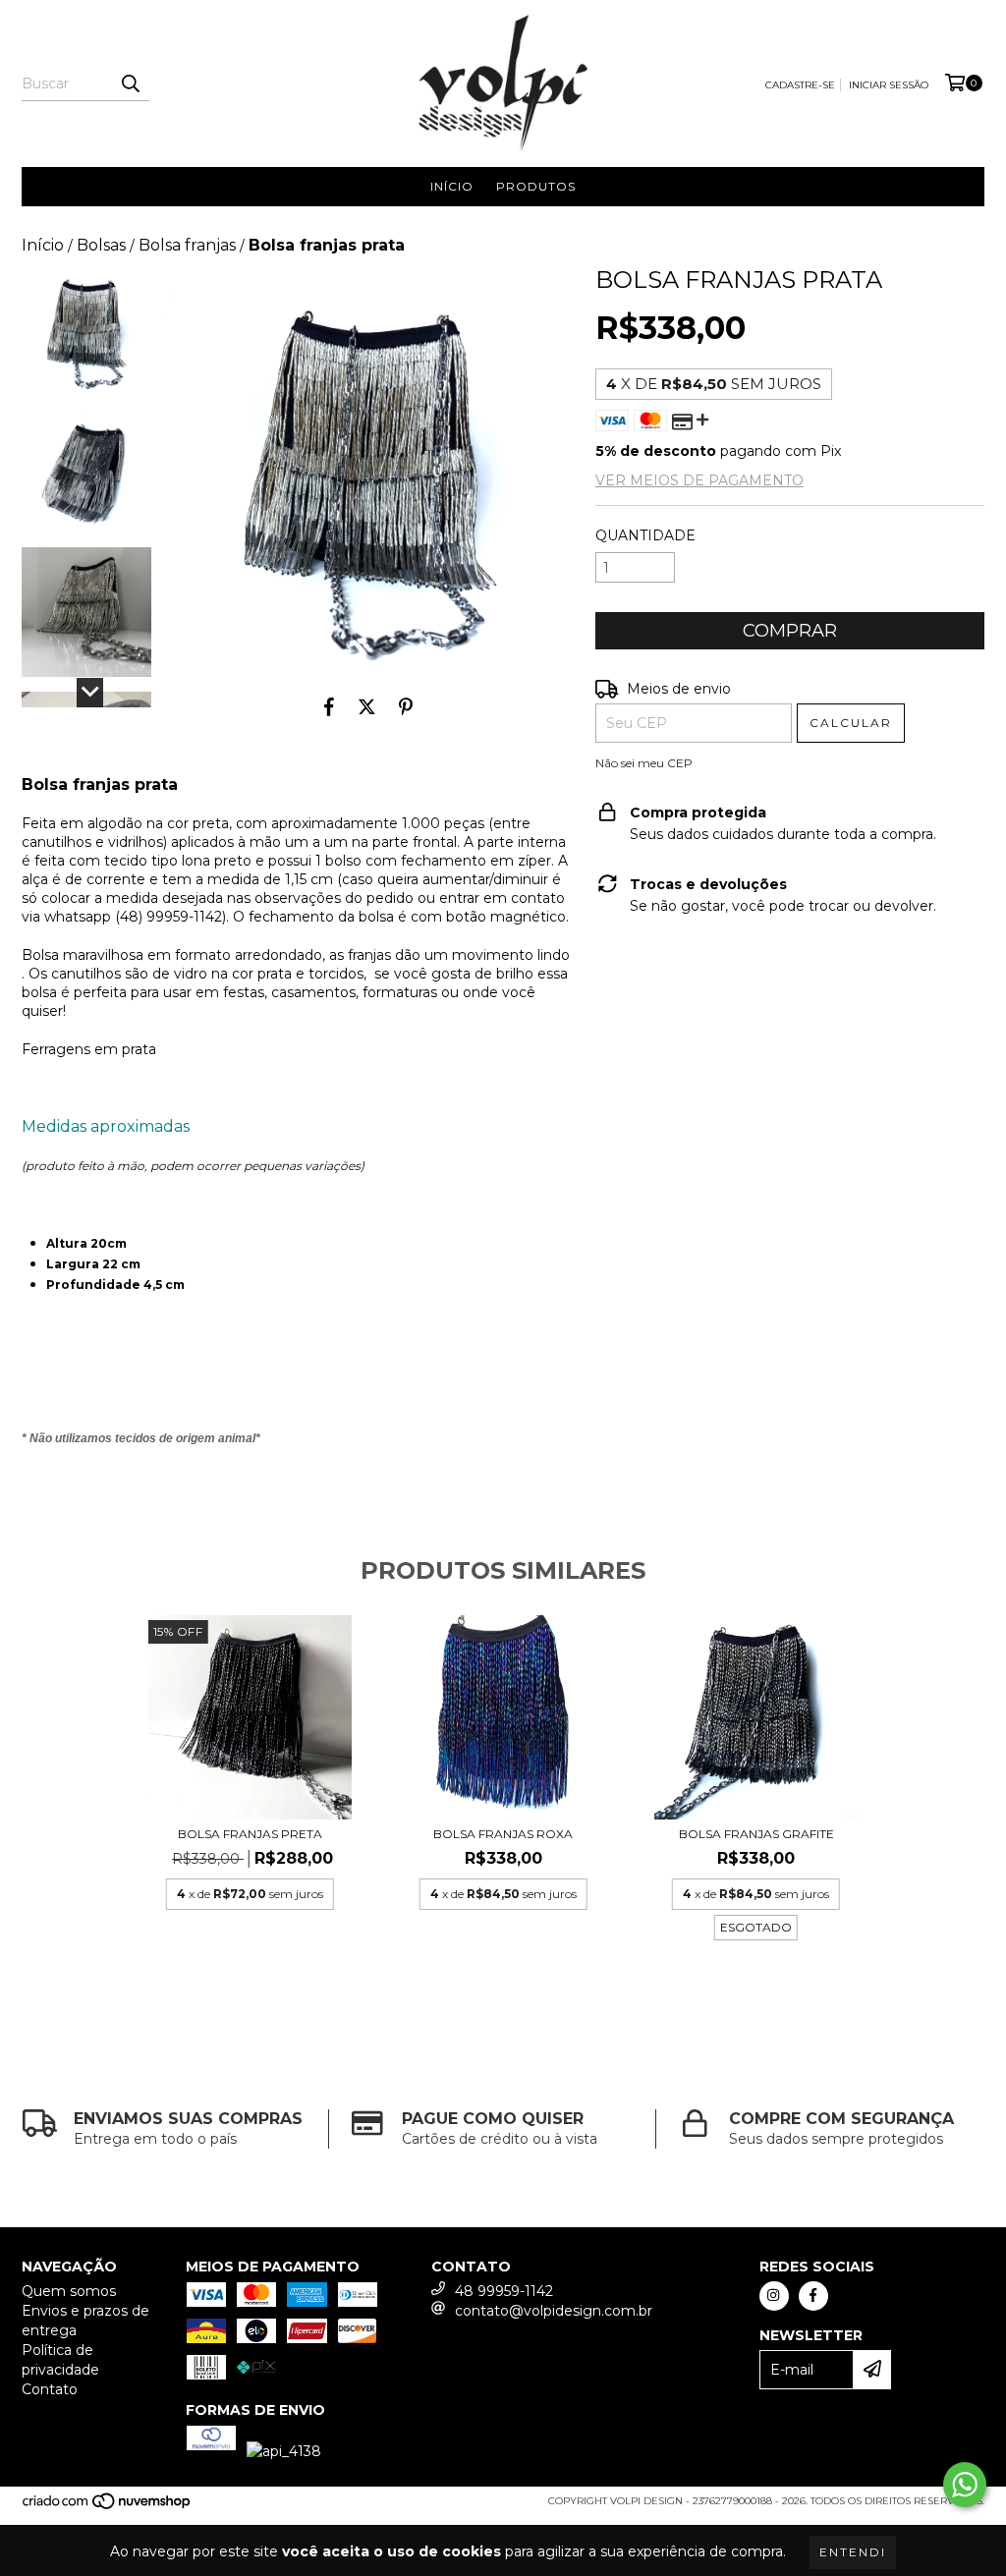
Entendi (853, 2552)
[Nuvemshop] (108, 2507)
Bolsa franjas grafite (756, 1834)
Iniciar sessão (889, 85)
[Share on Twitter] (367, 706)
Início (452, 186)
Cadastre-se (800, 85)
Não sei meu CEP (644, 763)
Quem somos (69, 2291)
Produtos (536, 186)
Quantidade (645, 535)
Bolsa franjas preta (250, 1834)
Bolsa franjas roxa (503, 1834)
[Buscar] (130, 84)
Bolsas (101, 245)
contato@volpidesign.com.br (554, 2311)
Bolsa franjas (187, 245)
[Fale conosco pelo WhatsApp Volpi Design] (965, 2485)
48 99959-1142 (504, 2291)
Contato (50, 2389)
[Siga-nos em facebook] (813, 2296)
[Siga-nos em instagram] (774, 2296)
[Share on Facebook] (329, 706)
